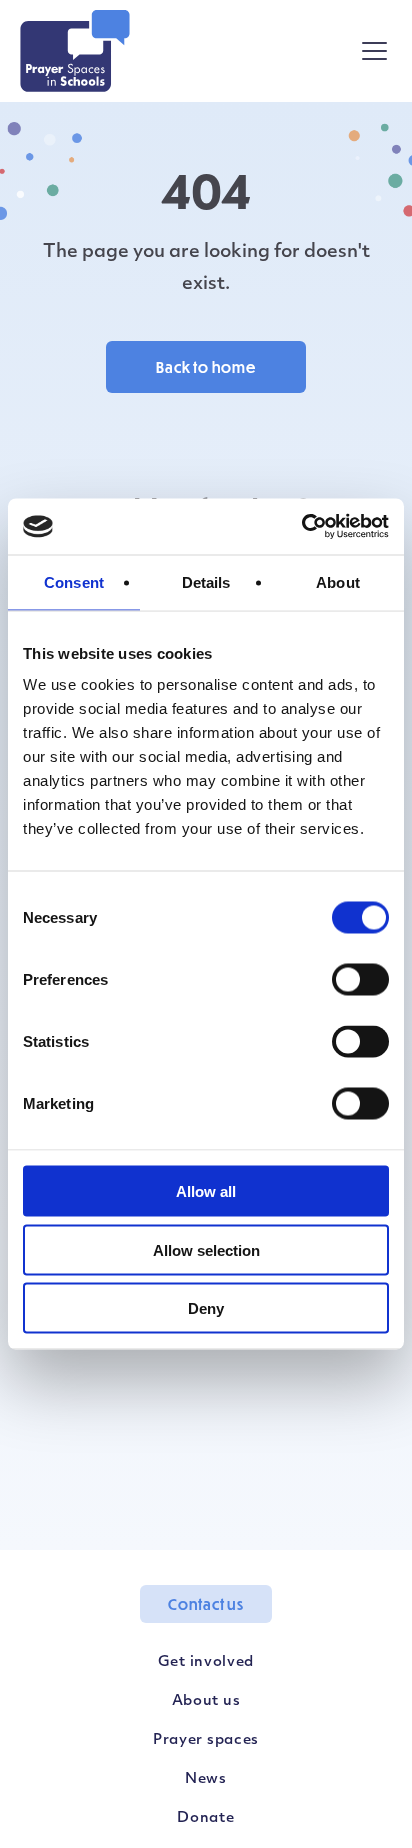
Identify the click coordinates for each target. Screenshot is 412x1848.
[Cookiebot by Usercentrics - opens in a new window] (301, 527)
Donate (205, 1818)
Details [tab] (206, 581)
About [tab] (338, 581)
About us (206, 1701)
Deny (206, 1308)
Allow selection (206, 1249)
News (206, 1779)
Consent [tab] (74, 581)
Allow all (206, 1191)
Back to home (206, 367)
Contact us (206, 1604)
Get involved (206, 1662)
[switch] (360, 980)
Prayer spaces (206, 1740)
